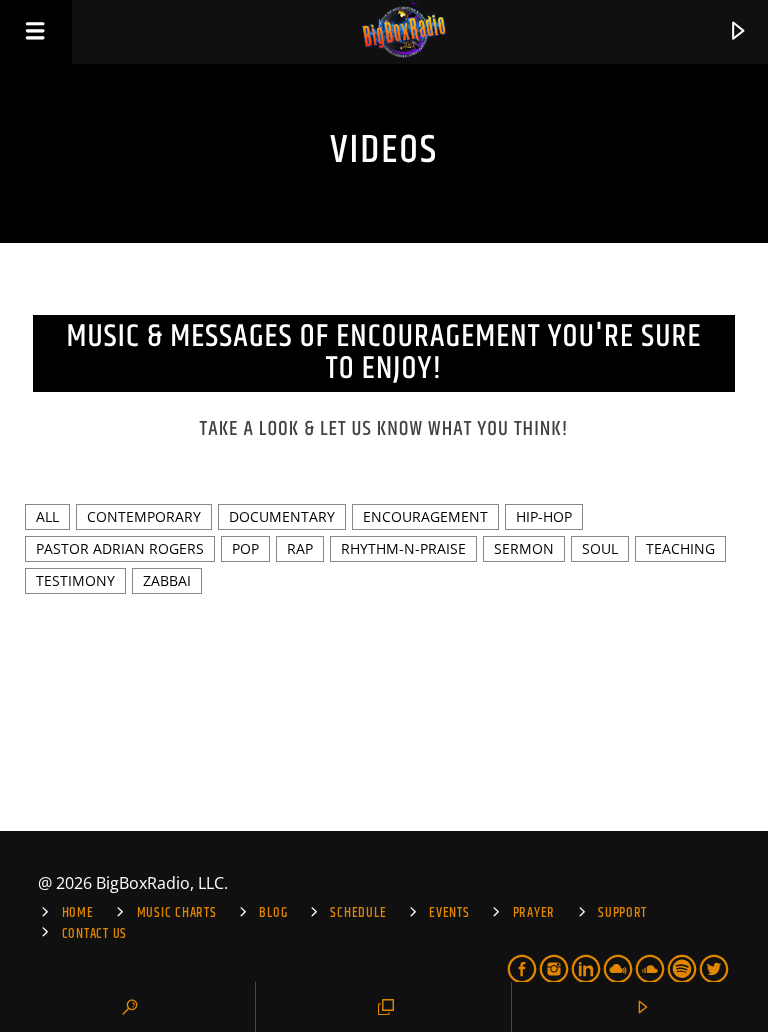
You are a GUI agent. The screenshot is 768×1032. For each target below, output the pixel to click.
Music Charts (177, 913)
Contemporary (144, 516)
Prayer (534, 913)
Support (622, 913)
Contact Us (94, 934)
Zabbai (167, 580)
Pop (245, 548)
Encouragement (425, 516)
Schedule (358, 913)
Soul (600, 548)
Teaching (680, 548)
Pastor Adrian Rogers (120, 548)
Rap (300, 548)
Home (78, 913)
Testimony (75, 580)
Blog (273, 913)
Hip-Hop (544, 516)
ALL (47, 516)
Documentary (282, 516)
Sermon (524, 548)
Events (449, 913)
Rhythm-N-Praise (403, 548)
